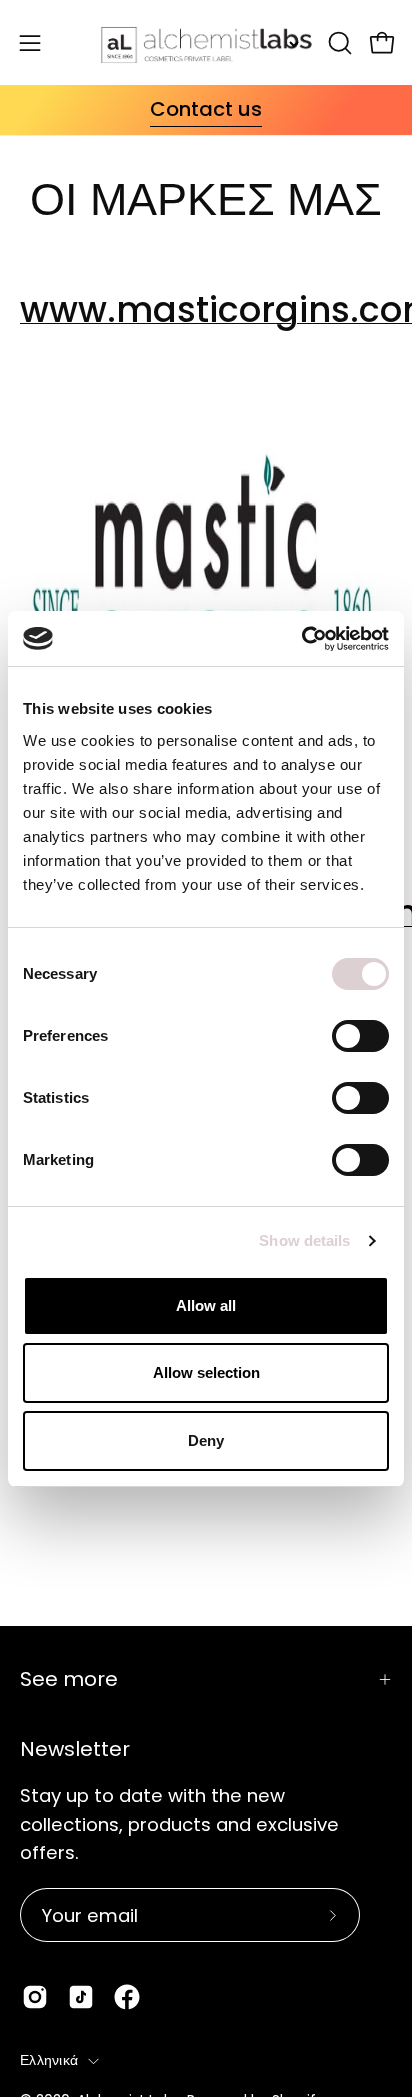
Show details (304, 1240)
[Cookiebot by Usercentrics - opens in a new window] (301, 639)
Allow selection (206, 1372)
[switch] (360, 1036)
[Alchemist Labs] (206, 42)
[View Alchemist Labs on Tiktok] (81, 1997)
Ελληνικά (49, 2060)
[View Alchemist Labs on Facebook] (127, 1997)
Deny (206, 1440)
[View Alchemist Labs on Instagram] (35, 1997)
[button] (338, 43)
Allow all (206, 1305)
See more (69, 1679)
